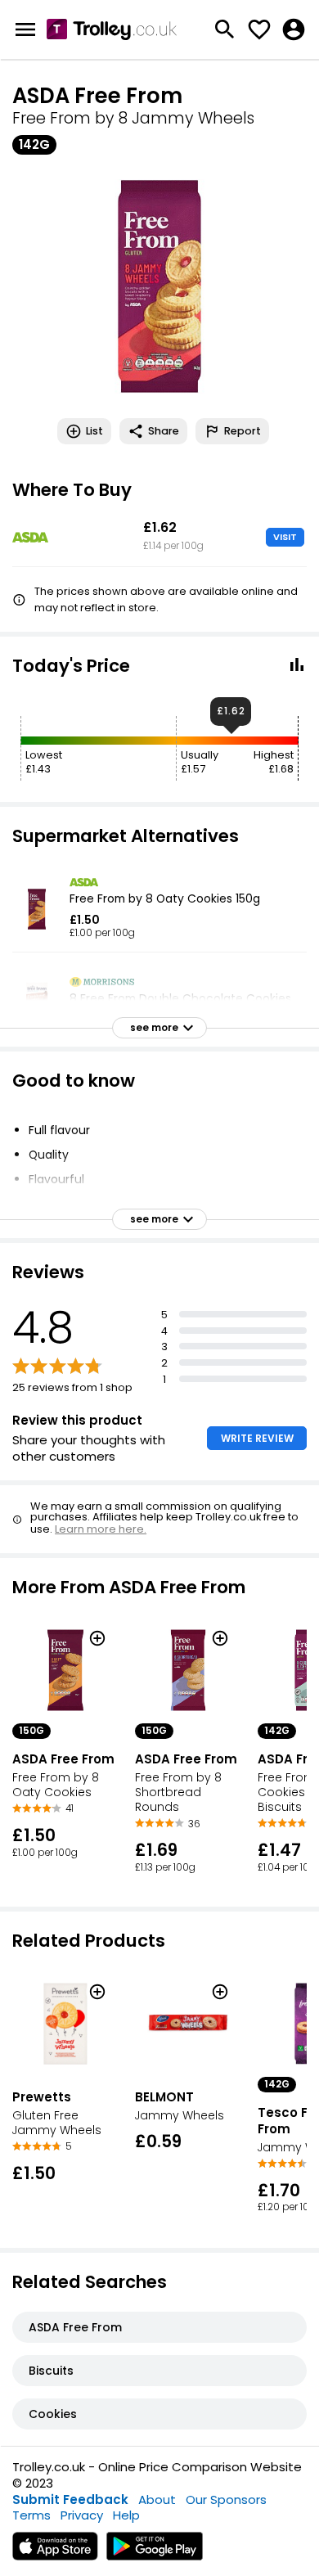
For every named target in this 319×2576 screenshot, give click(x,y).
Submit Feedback (70, 2499)
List (94, 431)
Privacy (82, 2515)
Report (243, 431)
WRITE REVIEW (257, 1438)
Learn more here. (101, 1529)
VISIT (285, 537)
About (157, 2499)
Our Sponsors (226, 2499)
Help (126, 2515)
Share (164, 431)
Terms (31, 2515)
